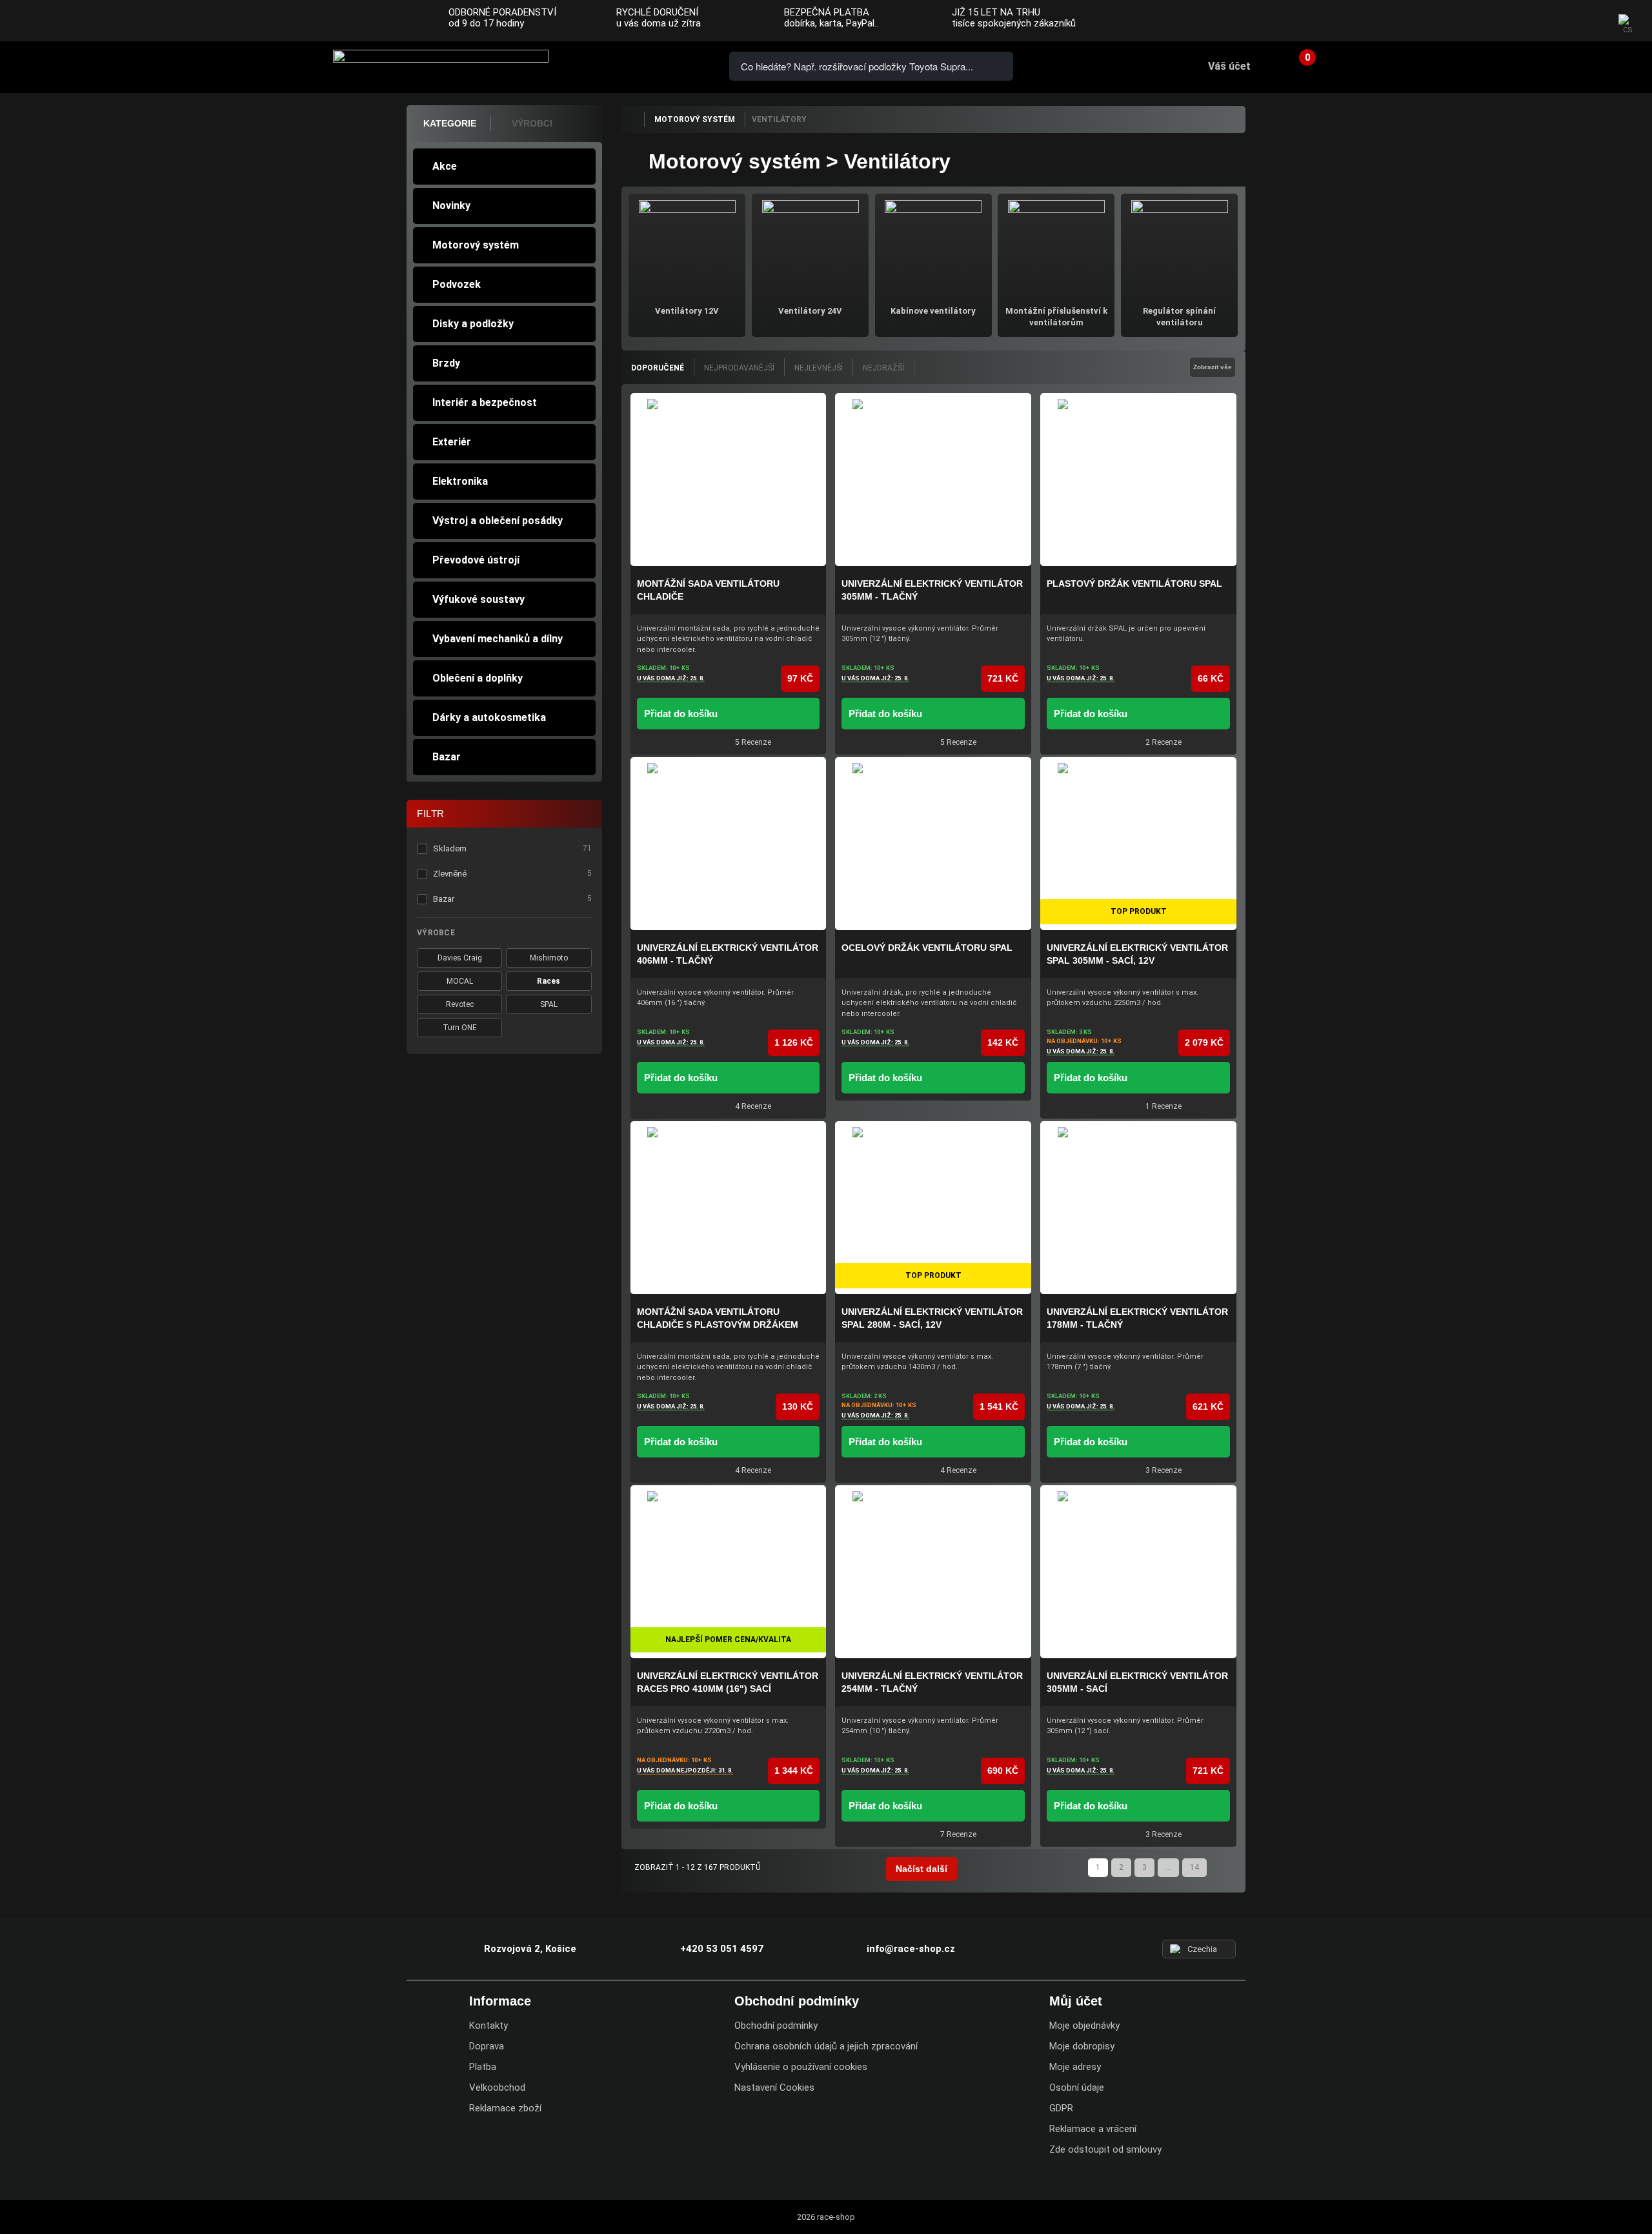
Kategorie (450, 123)
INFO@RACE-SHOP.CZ (649, 65)
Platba (483, 2067)
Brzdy (446, 363)
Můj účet (1076, 2001)
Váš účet (1229, 66)
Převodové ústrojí (476, 560)
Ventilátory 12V (687, 311)
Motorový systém (476, 245)
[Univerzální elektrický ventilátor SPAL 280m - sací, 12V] (933, 1208)
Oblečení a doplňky (478, 678)
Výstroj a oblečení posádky (498, 521)
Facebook (1537, 21)
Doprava (487, 2046)
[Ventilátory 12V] (687, 247)
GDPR (1061, 2108)
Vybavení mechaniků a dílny (498, 639)
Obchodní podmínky (776, 2026)
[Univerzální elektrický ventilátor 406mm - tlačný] (729, 844)
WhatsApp (685, 65)
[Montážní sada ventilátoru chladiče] (729, 480)
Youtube (1588, 21)
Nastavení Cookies (774, 2087)
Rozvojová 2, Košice (530, 1949)
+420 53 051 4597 (612, 65)
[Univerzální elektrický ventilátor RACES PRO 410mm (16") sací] (729, 1572)
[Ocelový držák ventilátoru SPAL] (933, 844)
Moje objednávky (1084, 2026)
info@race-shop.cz (911, 1949)
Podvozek (457, 284)
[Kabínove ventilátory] (933, 247)
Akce (445, 166)
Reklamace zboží (505, 2108)
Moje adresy (1075, 2067)
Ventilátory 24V (810, 311)
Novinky (451, 206)
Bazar (447, 757)
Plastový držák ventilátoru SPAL (1134, 584)
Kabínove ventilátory (933, 311)
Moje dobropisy (1082, 2046)
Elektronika (460, 481)
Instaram (1562, 21)
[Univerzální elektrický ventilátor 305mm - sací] (1138, 1572)
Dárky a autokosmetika (489, 717)
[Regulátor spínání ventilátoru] (1179, 247)
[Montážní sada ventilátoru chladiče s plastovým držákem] (729, 1208)
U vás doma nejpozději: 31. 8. (685, 1770)
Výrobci (532, 123)
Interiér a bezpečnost (485, 402)
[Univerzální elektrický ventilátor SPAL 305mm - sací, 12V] (1138, 844)
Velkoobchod (497, 2087)
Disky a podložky (473, 324)
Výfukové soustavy (478, 599)
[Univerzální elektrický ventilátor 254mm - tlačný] (933, 1572)
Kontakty (489, 2026)
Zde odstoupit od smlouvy (1105, 2149)
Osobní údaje (1077, 2087)
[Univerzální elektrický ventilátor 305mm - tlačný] (933, 480)
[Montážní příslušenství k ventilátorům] (1056, 247)
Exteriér (452, 442)
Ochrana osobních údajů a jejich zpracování (826, 2046)
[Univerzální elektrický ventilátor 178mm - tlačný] (1138, 1208)
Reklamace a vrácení (1093, 2129)
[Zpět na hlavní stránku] (632, 119)
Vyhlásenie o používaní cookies (801, 2067)
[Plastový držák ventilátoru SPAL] (1138, 480)
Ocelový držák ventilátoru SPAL (927, 948)
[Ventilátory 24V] (810, 247)
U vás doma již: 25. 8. (671, 678)
